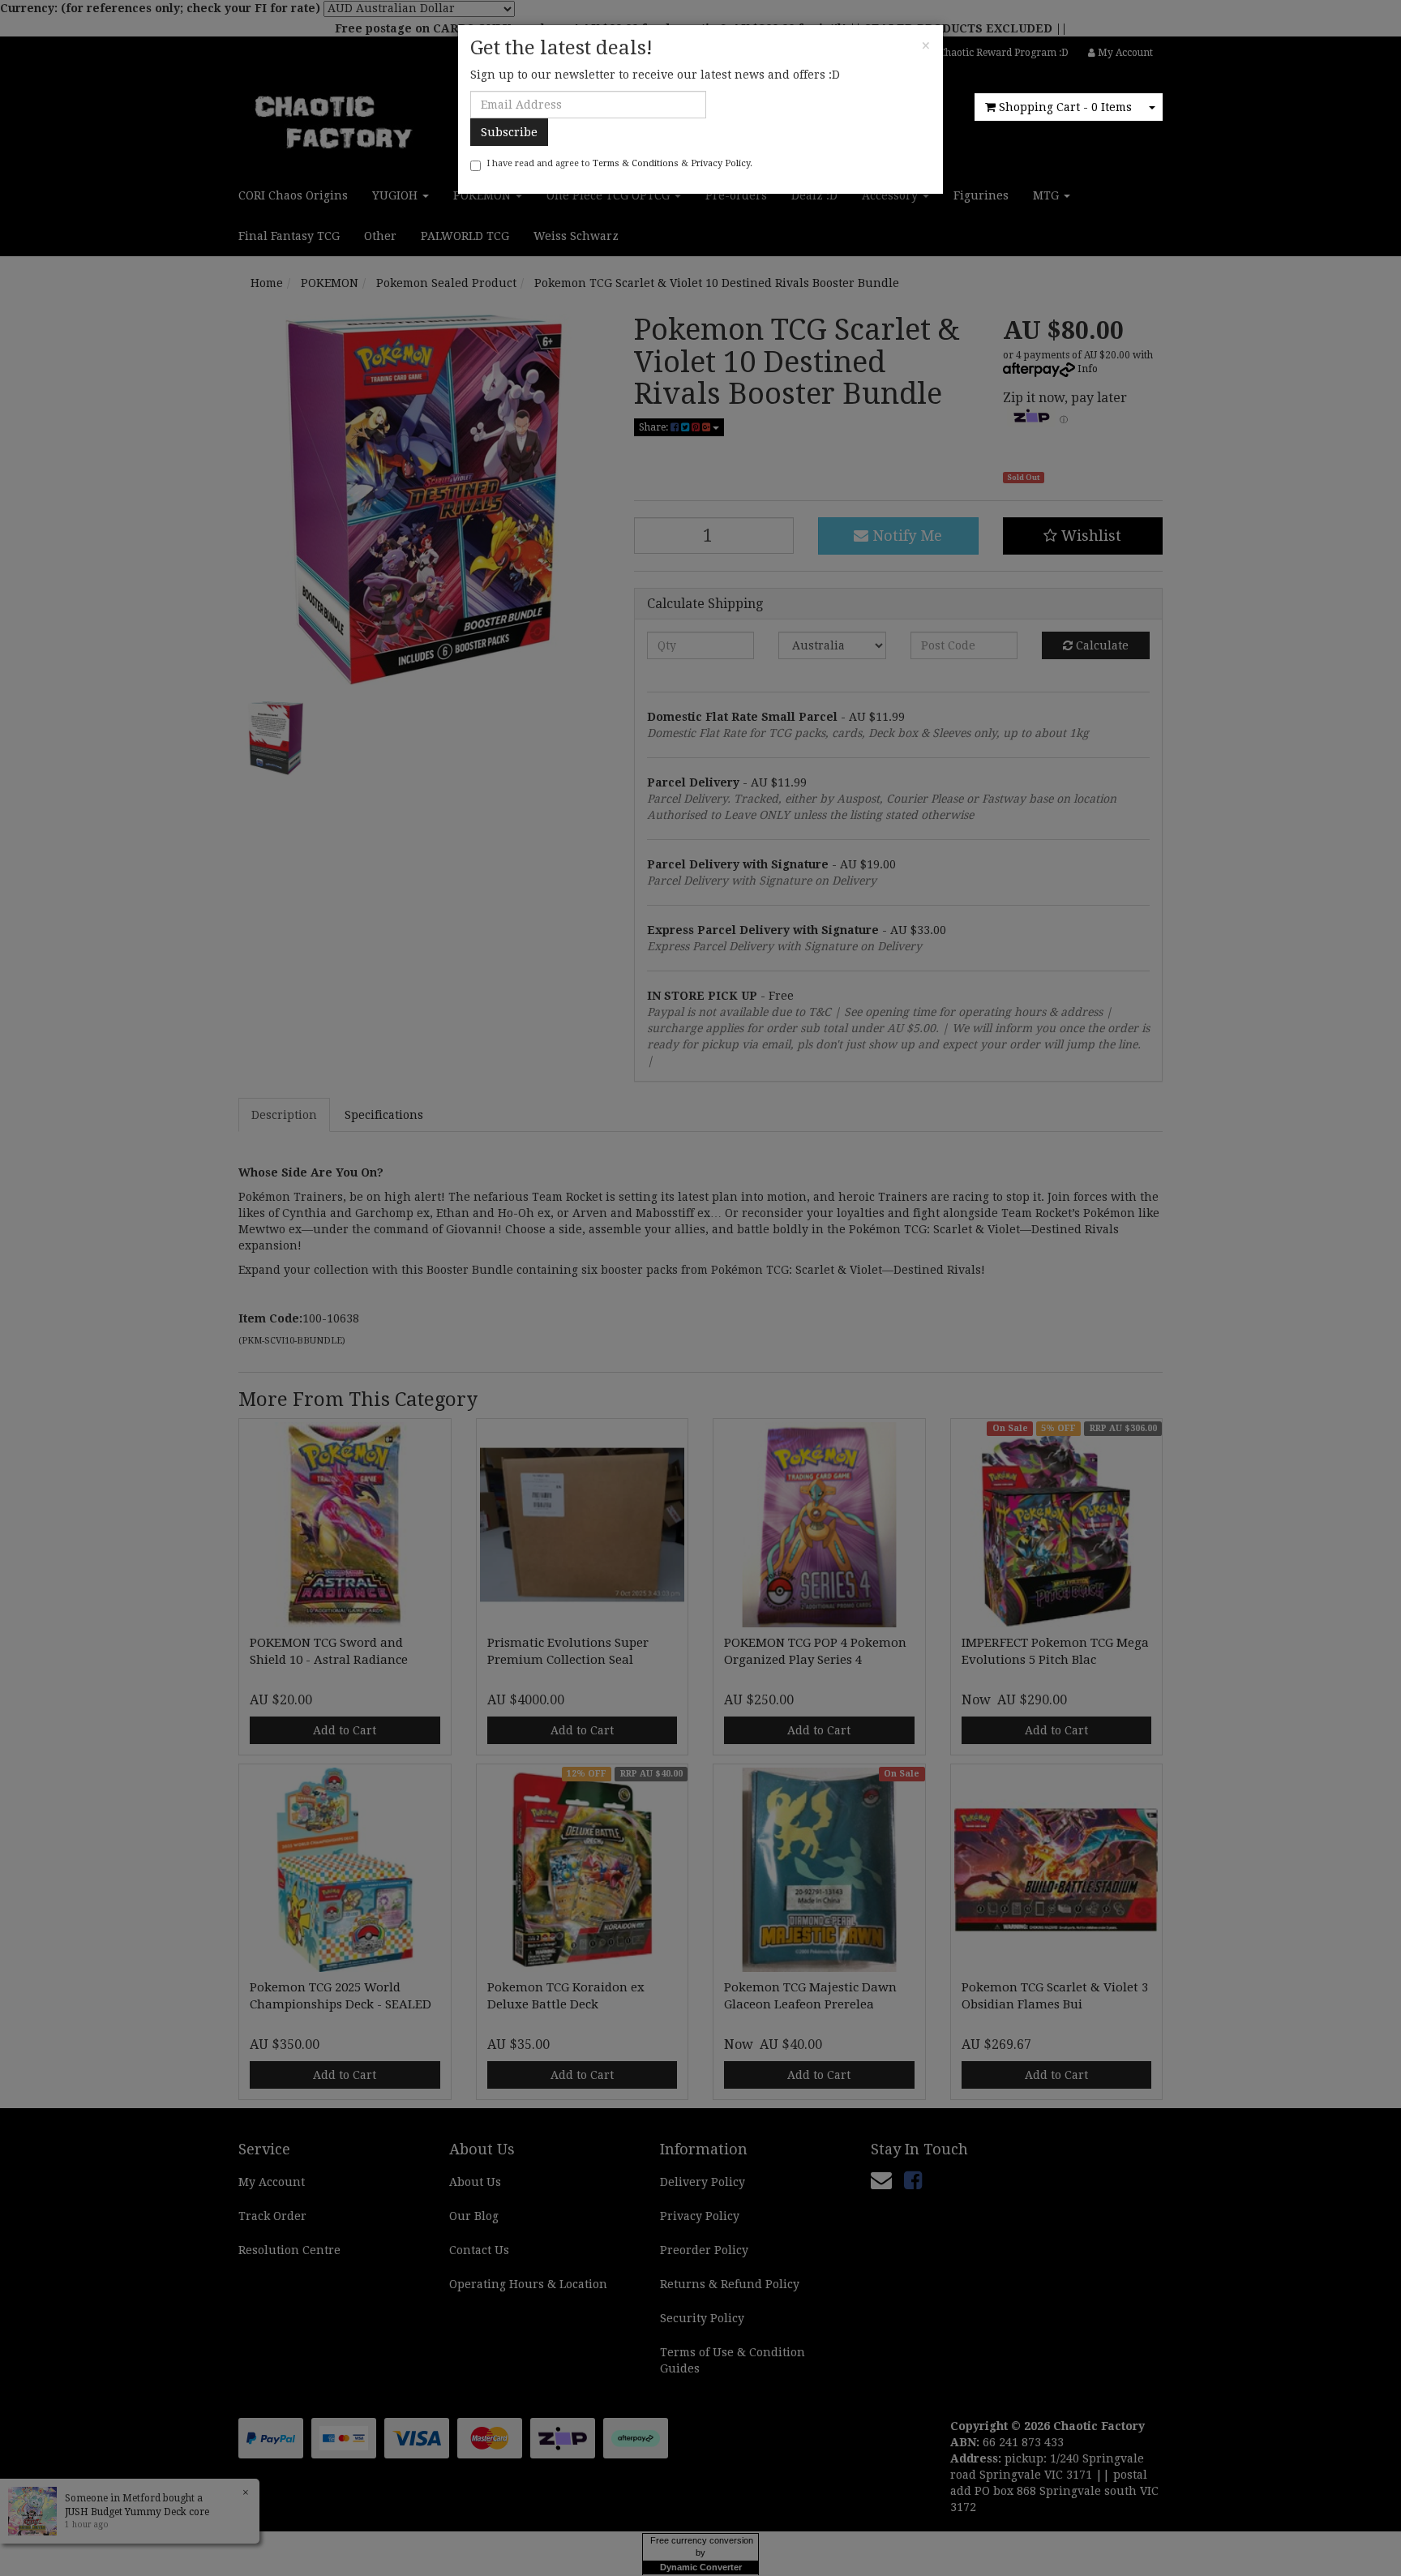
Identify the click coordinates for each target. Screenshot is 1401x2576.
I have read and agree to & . (619, 163)
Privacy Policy (720, 163)
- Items (1065, 107)
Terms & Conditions (636, 163)
